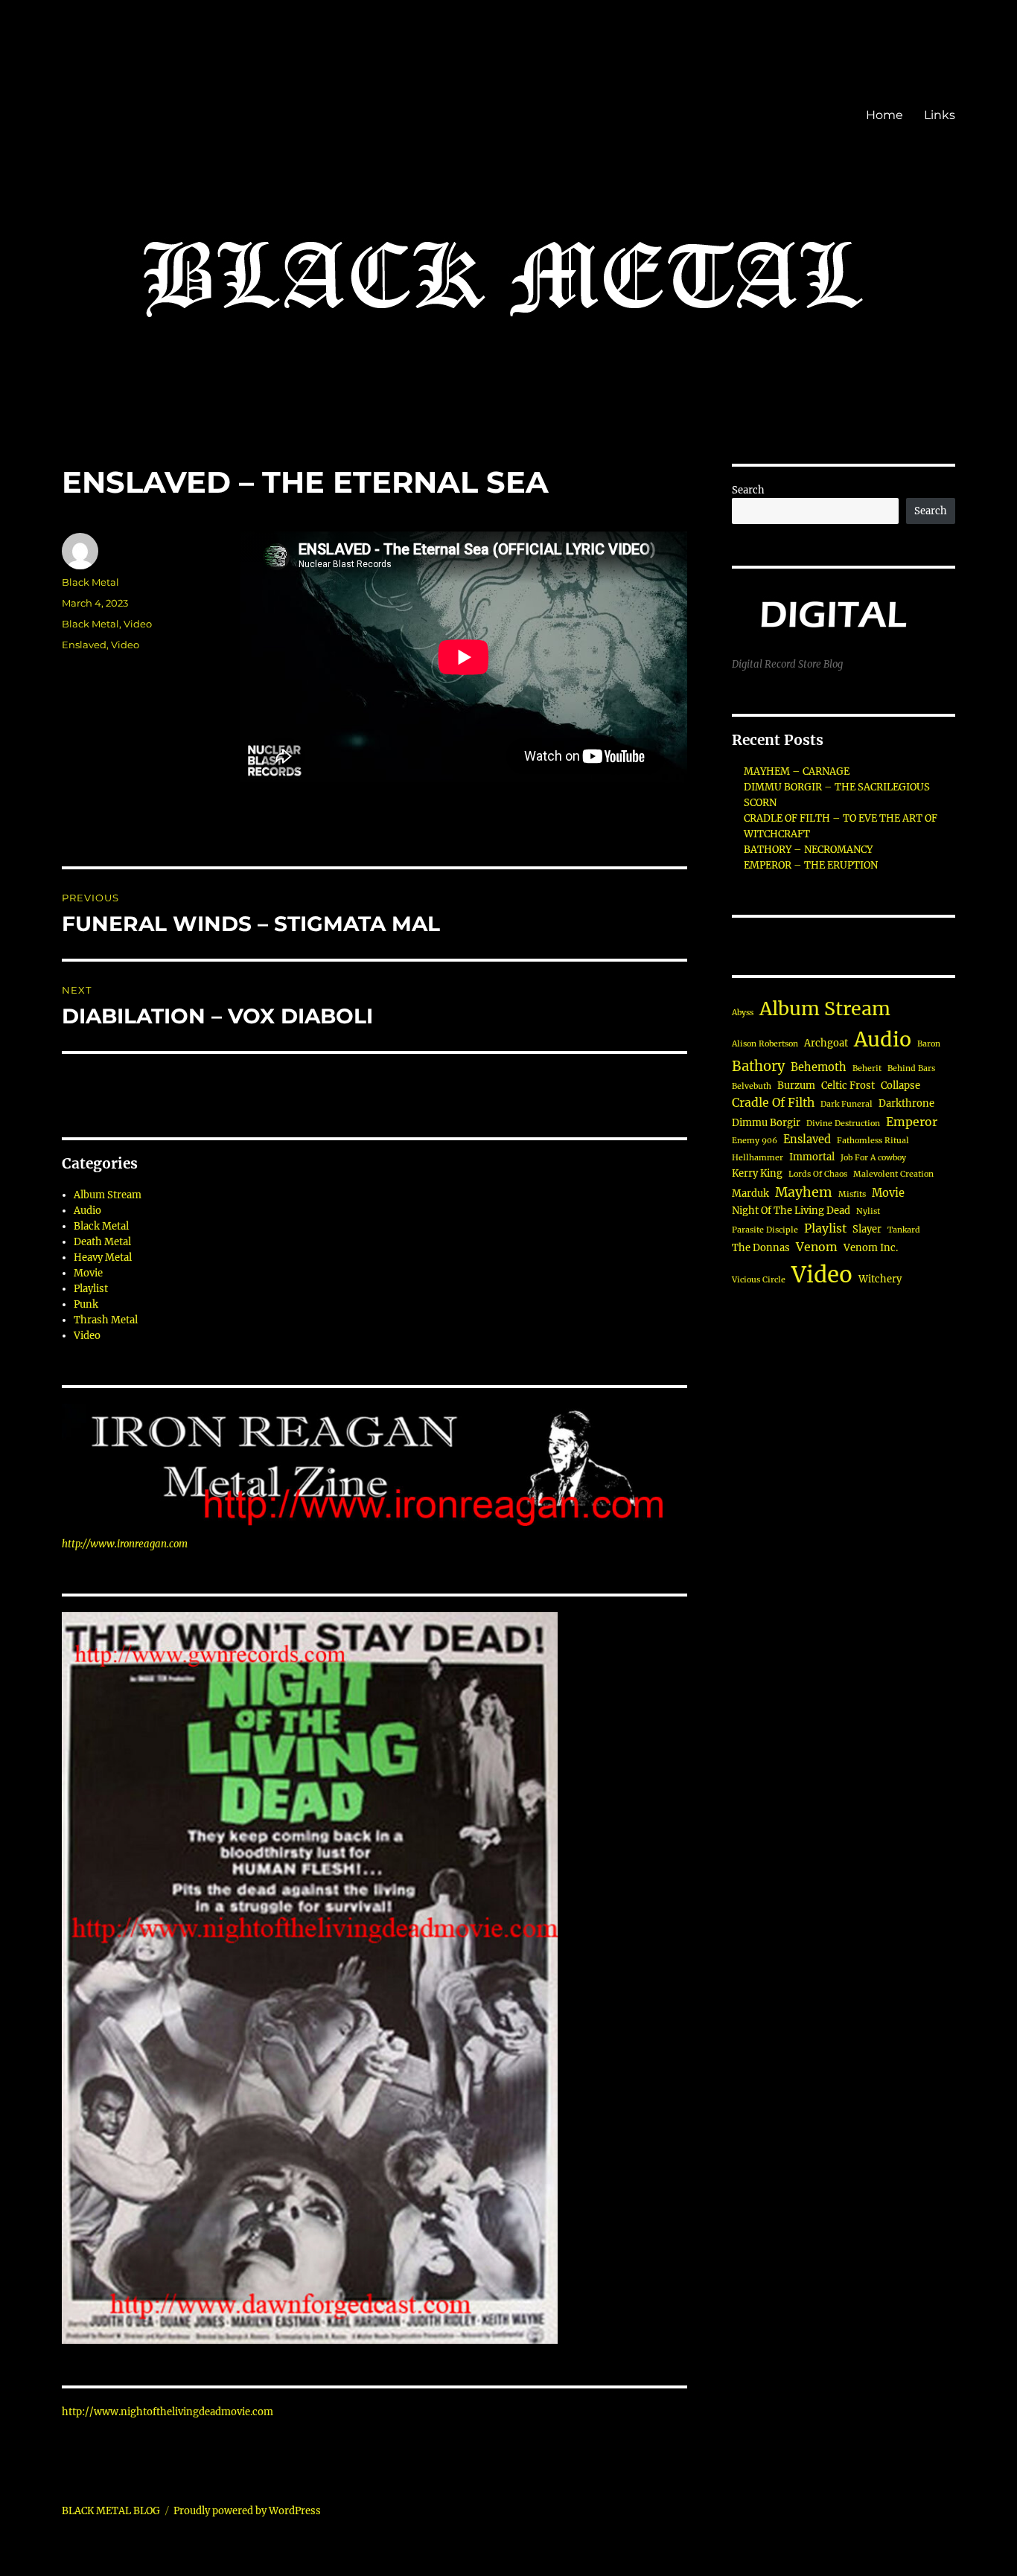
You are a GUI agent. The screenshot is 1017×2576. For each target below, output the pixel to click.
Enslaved (84, 645)
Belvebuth (752, 1086)
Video (138, 624)
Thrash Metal (106, 1320)
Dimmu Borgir (766, 1123)
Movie (88, 1273)
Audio (87, 1211)
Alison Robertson (765, 1044)
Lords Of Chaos (818, 1174)
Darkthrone (906, 1103)
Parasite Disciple (765, 1230)
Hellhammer (758, 1158)
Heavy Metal (103, 1257)
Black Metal (90, 582)
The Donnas (761, 1248)
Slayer (867, 1229)
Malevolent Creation (893, 1174)
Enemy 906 (755, 1141)
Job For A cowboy (873, 1158)
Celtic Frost (848, 1086)
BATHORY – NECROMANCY (808, 850)
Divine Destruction (843, 1124)
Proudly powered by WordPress (247, 2511)
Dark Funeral (847, 1104)
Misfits (852, 1194)
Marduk (750, 1193)
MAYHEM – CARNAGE (797, 771)
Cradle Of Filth (773, 1103)
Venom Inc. (871, 1248)
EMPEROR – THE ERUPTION (811, 865)
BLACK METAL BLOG (111, 2511)
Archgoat (826, 1043)
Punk (86, 1304)
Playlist (91, 1289)
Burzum (796, 1086)
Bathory (758, 1066)
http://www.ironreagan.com (125, 1544)
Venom (817, 1247)
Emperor (912, 1122)
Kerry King (757, 1173)
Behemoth (819, 1067)
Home (884, 115)
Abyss (743, 1013)
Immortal (812, 1157)
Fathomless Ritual (873, 1141)
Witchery (880, 1279)
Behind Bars (911, 1068)
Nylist (868, 1211)
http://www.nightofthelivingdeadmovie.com (168, 2412)
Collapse (900, 1086)
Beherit (867, 1068)
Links (940, 115)
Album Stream (108, 1195)
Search (748, 490)
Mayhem (804, 1192)
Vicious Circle (759, 1280)
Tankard (904, 1230)
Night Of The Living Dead (791, 1211)
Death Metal (102, 1242)
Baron (929, 1044)
